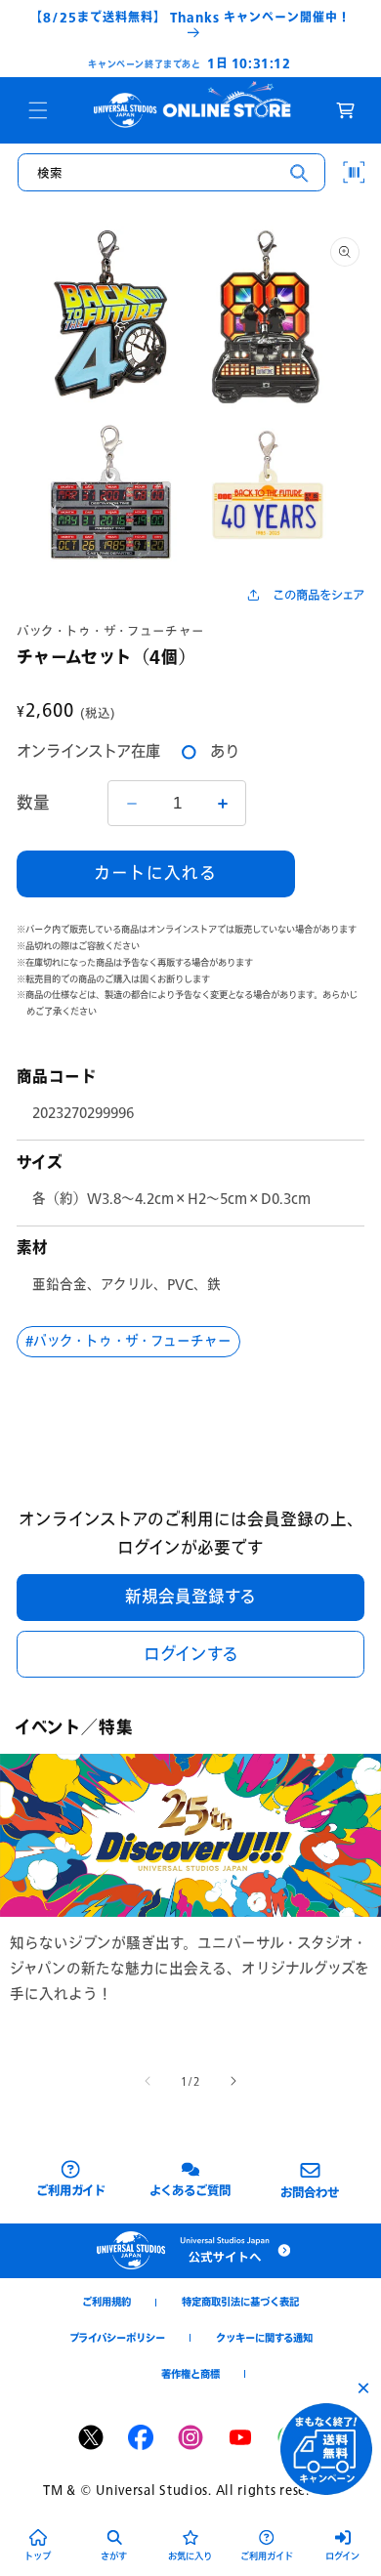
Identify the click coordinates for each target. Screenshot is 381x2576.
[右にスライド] (233, 2081)
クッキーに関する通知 (264, 2338)
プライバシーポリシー (117, 2338)
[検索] (300, 174)
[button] (38, 110)
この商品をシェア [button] (318, 595)
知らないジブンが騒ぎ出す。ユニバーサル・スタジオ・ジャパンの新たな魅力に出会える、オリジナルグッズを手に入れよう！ (190, 1968)
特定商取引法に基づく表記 (240, 2302)
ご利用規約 (106, 2302)
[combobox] (171, 173)
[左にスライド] (148, 2081)
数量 (34, 803)
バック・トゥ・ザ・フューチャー (111, 631)
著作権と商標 (190, 2374)
